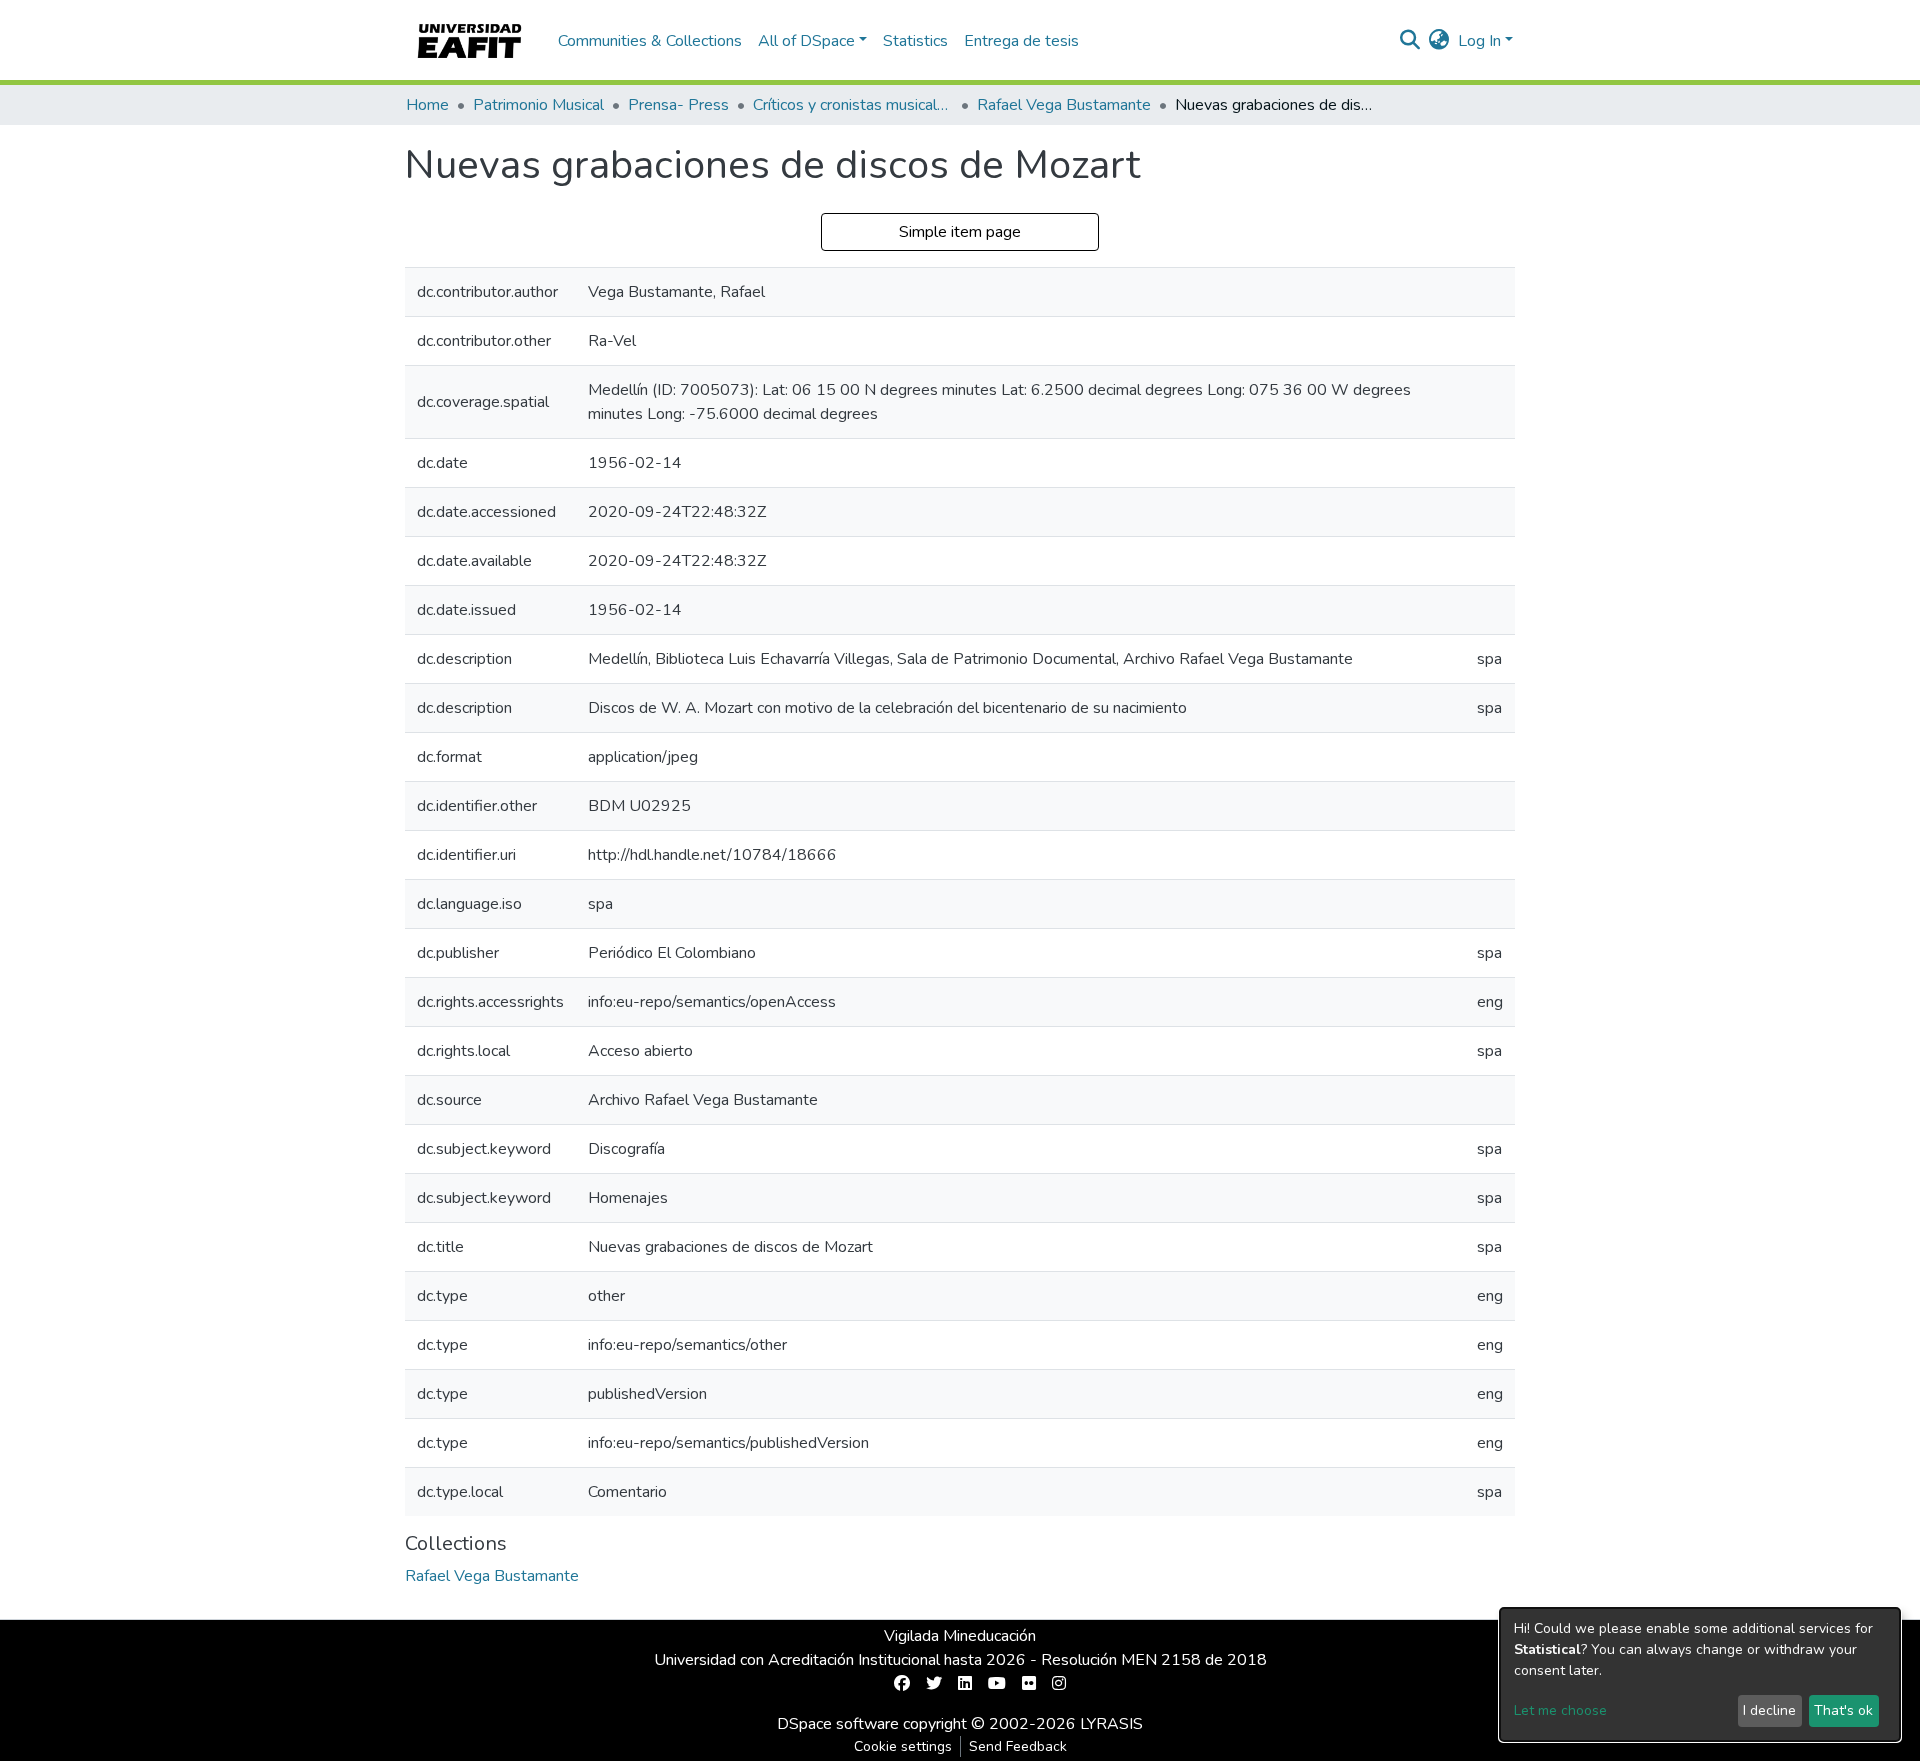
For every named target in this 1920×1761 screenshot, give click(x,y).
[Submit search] (1410, 41)
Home (427, 105)
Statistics (915, 41)
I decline (1769, 1710)
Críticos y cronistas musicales (853, 105)
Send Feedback (1018, 1746)
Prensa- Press (678, 105)
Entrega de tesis (1021, 41)
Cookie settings (903, 1746)
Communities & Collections (650, 41)
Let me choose (1560, 1710)
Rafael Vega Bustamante (1064, 105)
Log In (1479, 41)
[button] (1439, 41)
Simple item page (960, 232)
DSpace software (838, 1724)
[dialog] (1700, 1674)
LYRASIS (1111, 1724)
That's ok (1843, 1710)
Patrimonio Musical (538, 105)
